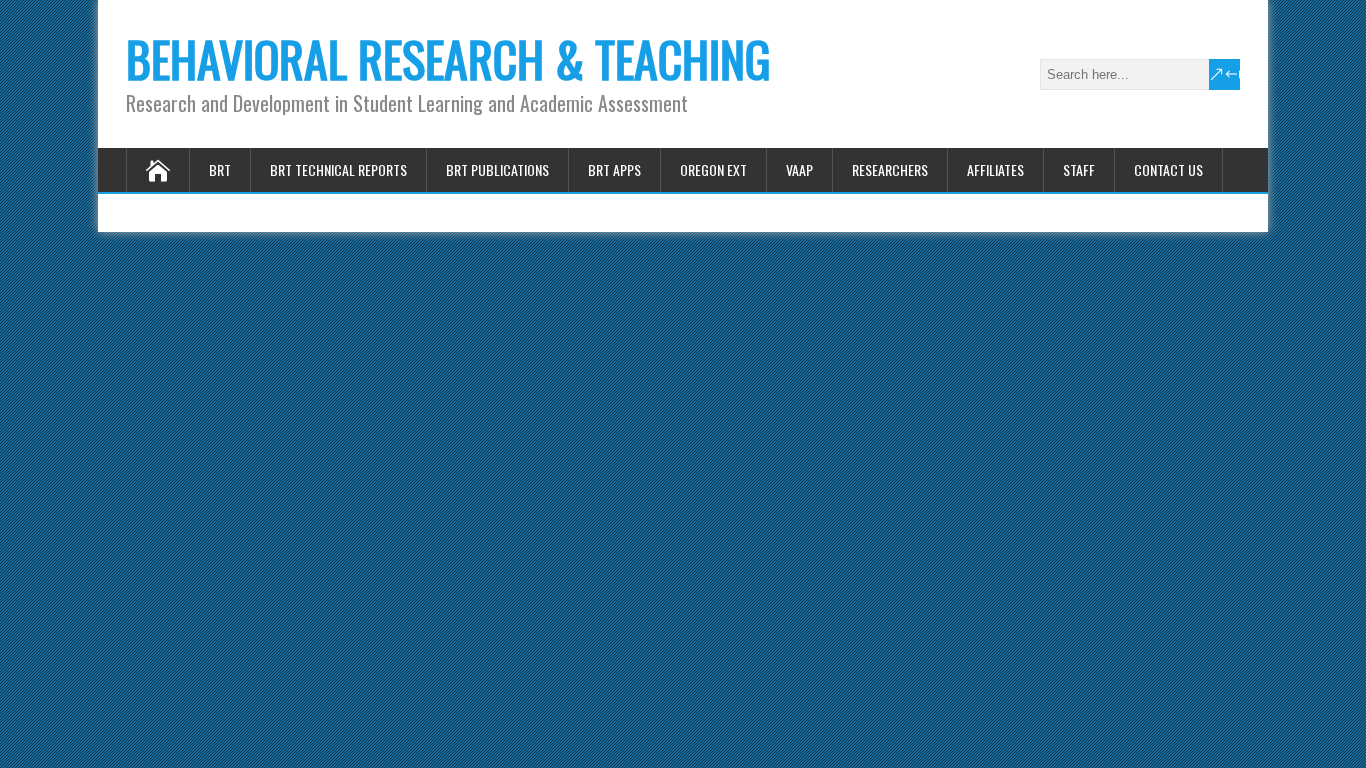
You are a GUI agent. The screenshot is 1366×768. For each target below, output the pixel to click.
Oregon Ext (713, 169)
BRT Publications (497, 169)
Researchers (890, 169)
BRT (220, 169)
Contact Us (1168, 169)
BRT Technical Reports (338, 169)
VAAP (799, 169)
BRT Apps (614, 169)
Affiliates (995, 169)
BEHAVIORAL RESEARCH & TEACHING (448, 58)
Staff (1079, 169)
